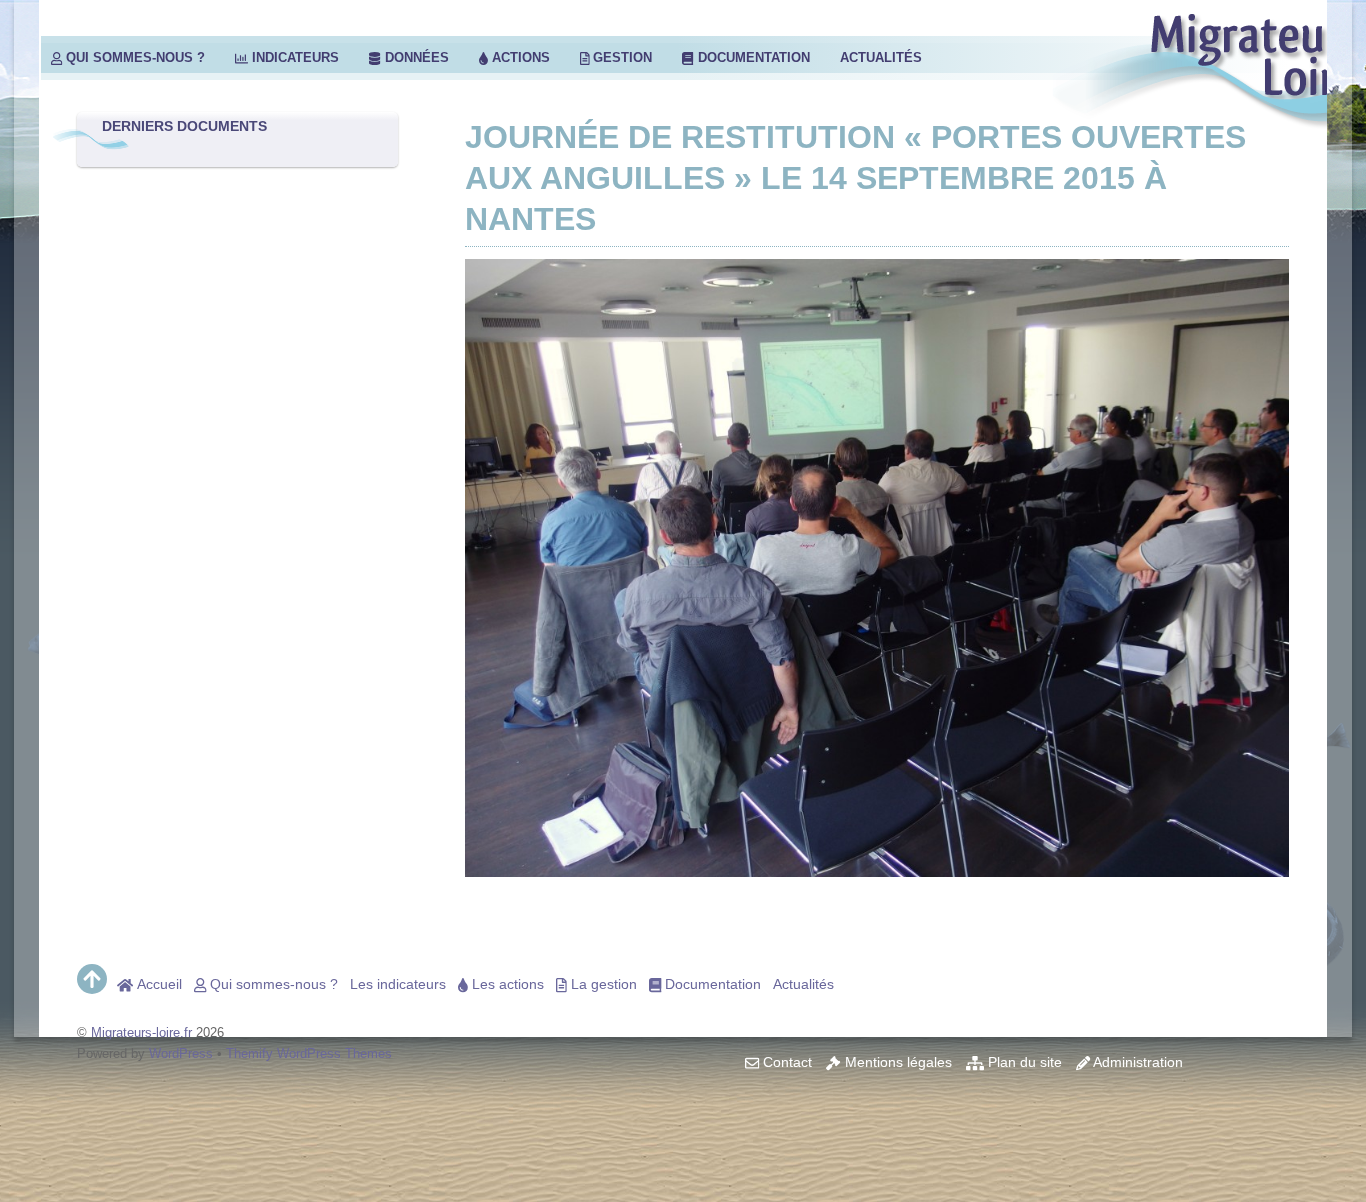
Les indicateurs (398, 984)
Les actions (506, 984)
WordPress (181, 1053)
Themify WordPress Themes (309, 1053)
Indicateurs (293, 57)
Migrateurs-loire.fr (141, 1032)
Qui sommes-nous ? (133, 57)
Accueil (157, 984)
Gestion (620, 57)
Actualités (881, 57)
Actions (519, 57)
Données (415, 57)
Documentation (752, 57)
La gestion (602, 984)
